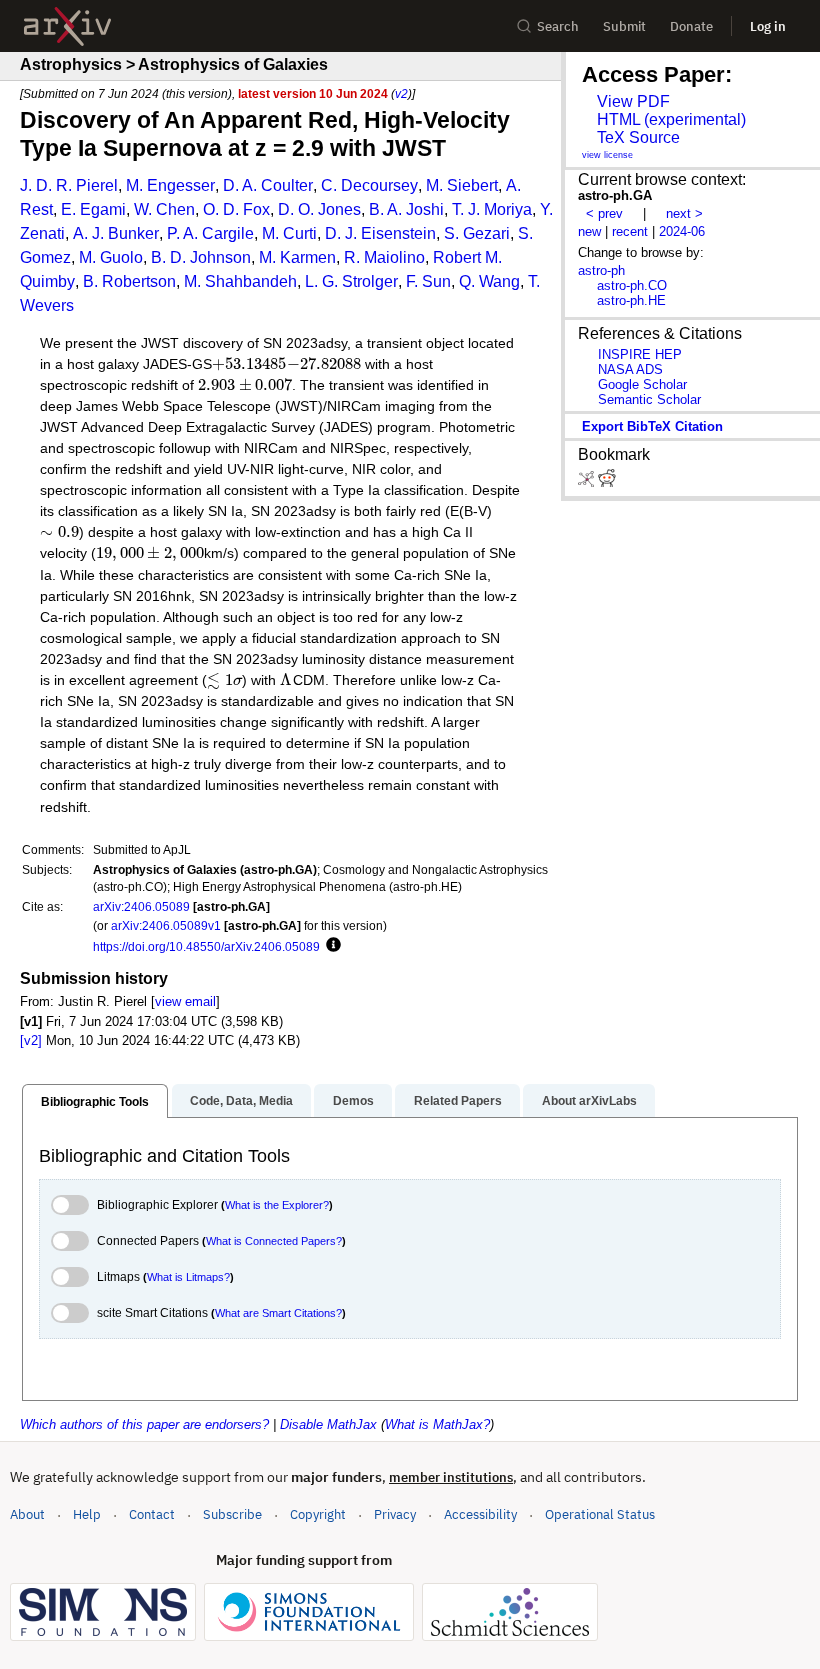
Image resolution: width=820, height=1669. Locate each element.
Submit (624, 26)
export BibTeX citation (652, 426)
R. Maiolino (384, 257)
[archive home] (67, 26)
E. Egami (93, 209)
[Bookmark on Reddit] (607, 482)
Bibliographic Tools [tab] (95, 1102)
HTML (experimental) (671, 119)
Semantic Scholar (649, 399)
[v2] (31, 1040)
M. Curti (289, 233)
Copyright (318, 1514)
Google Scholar (642, 384)
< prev (604, 213)
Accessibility (480, 1514)
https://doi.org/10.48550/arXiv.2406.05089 (206, 946)
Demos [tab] (353, 1101)
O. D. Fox (236, 209)
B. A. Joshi (406, 209)
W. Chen (164, 209)
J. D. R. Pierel (69, 185)
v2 (401, 93)
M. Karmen (297, 257)
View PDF (633, 101)
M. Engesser (170, 185)
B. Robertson (129, 281)
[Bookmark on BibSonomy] (588, 482)
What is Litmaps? (188, 1277)
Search (558, 26)
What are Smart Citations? (278, 1313)
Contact (152, 1514)
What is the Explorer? (277, 1205)
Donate (691, 26)
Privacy (395, 1514)
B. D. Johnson (201, 257)
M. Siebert (462, 185)
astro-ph (601, 270)
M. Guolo (111, 257)
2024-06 (682, 231)
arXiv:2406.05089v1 (166, 925)
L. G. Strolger (351, 281)
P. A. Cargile (210, 233)
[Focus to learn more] (330, 946)
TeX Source (638, 137)
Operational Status (600, 1514)
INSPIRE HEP (640, 354)
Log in (768, 26)
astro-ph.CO (632, 285)
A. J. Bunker (116, 233)
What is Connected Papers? (274, 1241)
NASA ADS (630, 369)
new (589, 231)
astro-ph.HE (631, 300)
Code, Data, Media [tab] (241, 1101)
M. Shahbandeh (240, 281)
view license (607, 155)
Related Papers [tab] (458, 1101)
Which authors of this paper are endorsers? (144, 1424)
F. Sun (428, 281)
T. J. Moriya (492, 209)
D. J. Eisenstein (380, 233)
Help (87, 1514)
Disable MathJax (328, 1424)
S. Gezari (477, 233)
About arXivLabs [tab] (589, 1101)
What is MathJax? (437, 1424)
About (27, 1514)
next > (684, 213)
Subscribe (232, 1514)
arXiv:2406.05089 (141, 906)
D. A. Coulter (268, 185)
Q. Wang (489, 281)
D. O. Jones (319, 209)
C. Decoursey (369, 185)
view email (185, 1001)
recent (630, 231)
